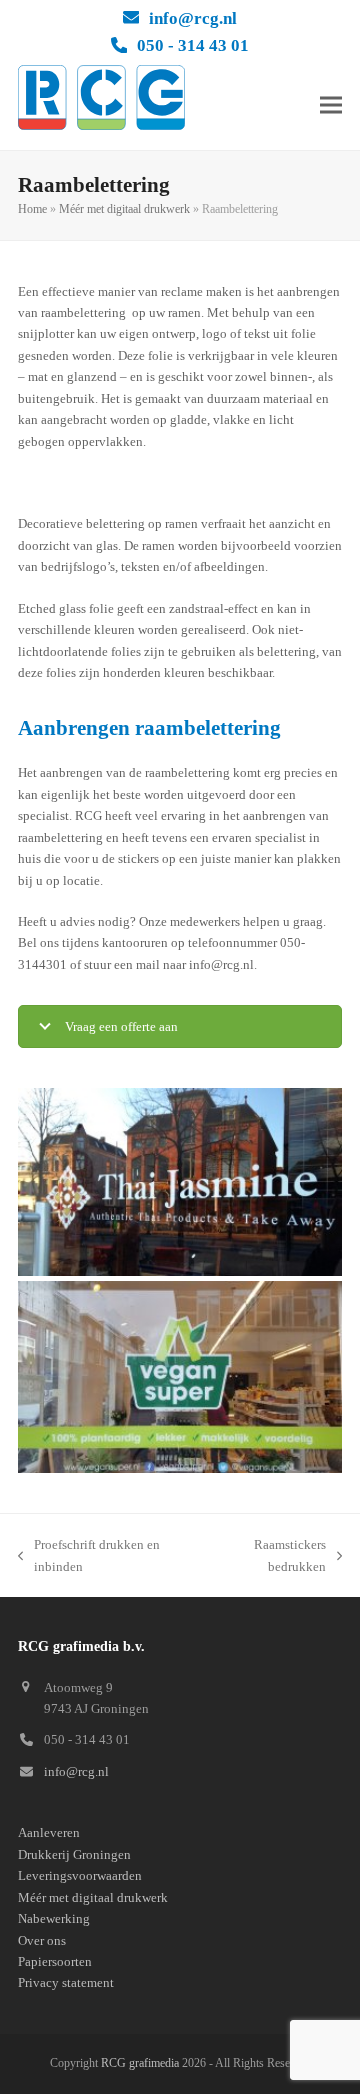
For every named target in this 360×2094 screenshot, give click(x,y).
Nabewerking (54, 1918)
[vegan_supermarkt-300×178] (180, 1377)
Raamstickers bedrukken (268, 1557)
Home (32, 209)
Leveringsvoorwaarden (80, 1875)
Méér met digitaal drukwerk (124, 209)
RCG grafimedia (140, 2063)
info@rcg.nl (193, 18)
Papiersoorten (55, 1961)
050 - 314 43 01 (193, 45)
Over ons (42, 1940)
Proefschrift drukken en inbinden (89, 1557)
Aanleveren (49, 1832)
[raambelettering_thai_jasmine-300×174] (180, 1182)
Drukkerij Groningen (74, 1854)
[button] (331, 104)
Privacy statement (66, 1982)
